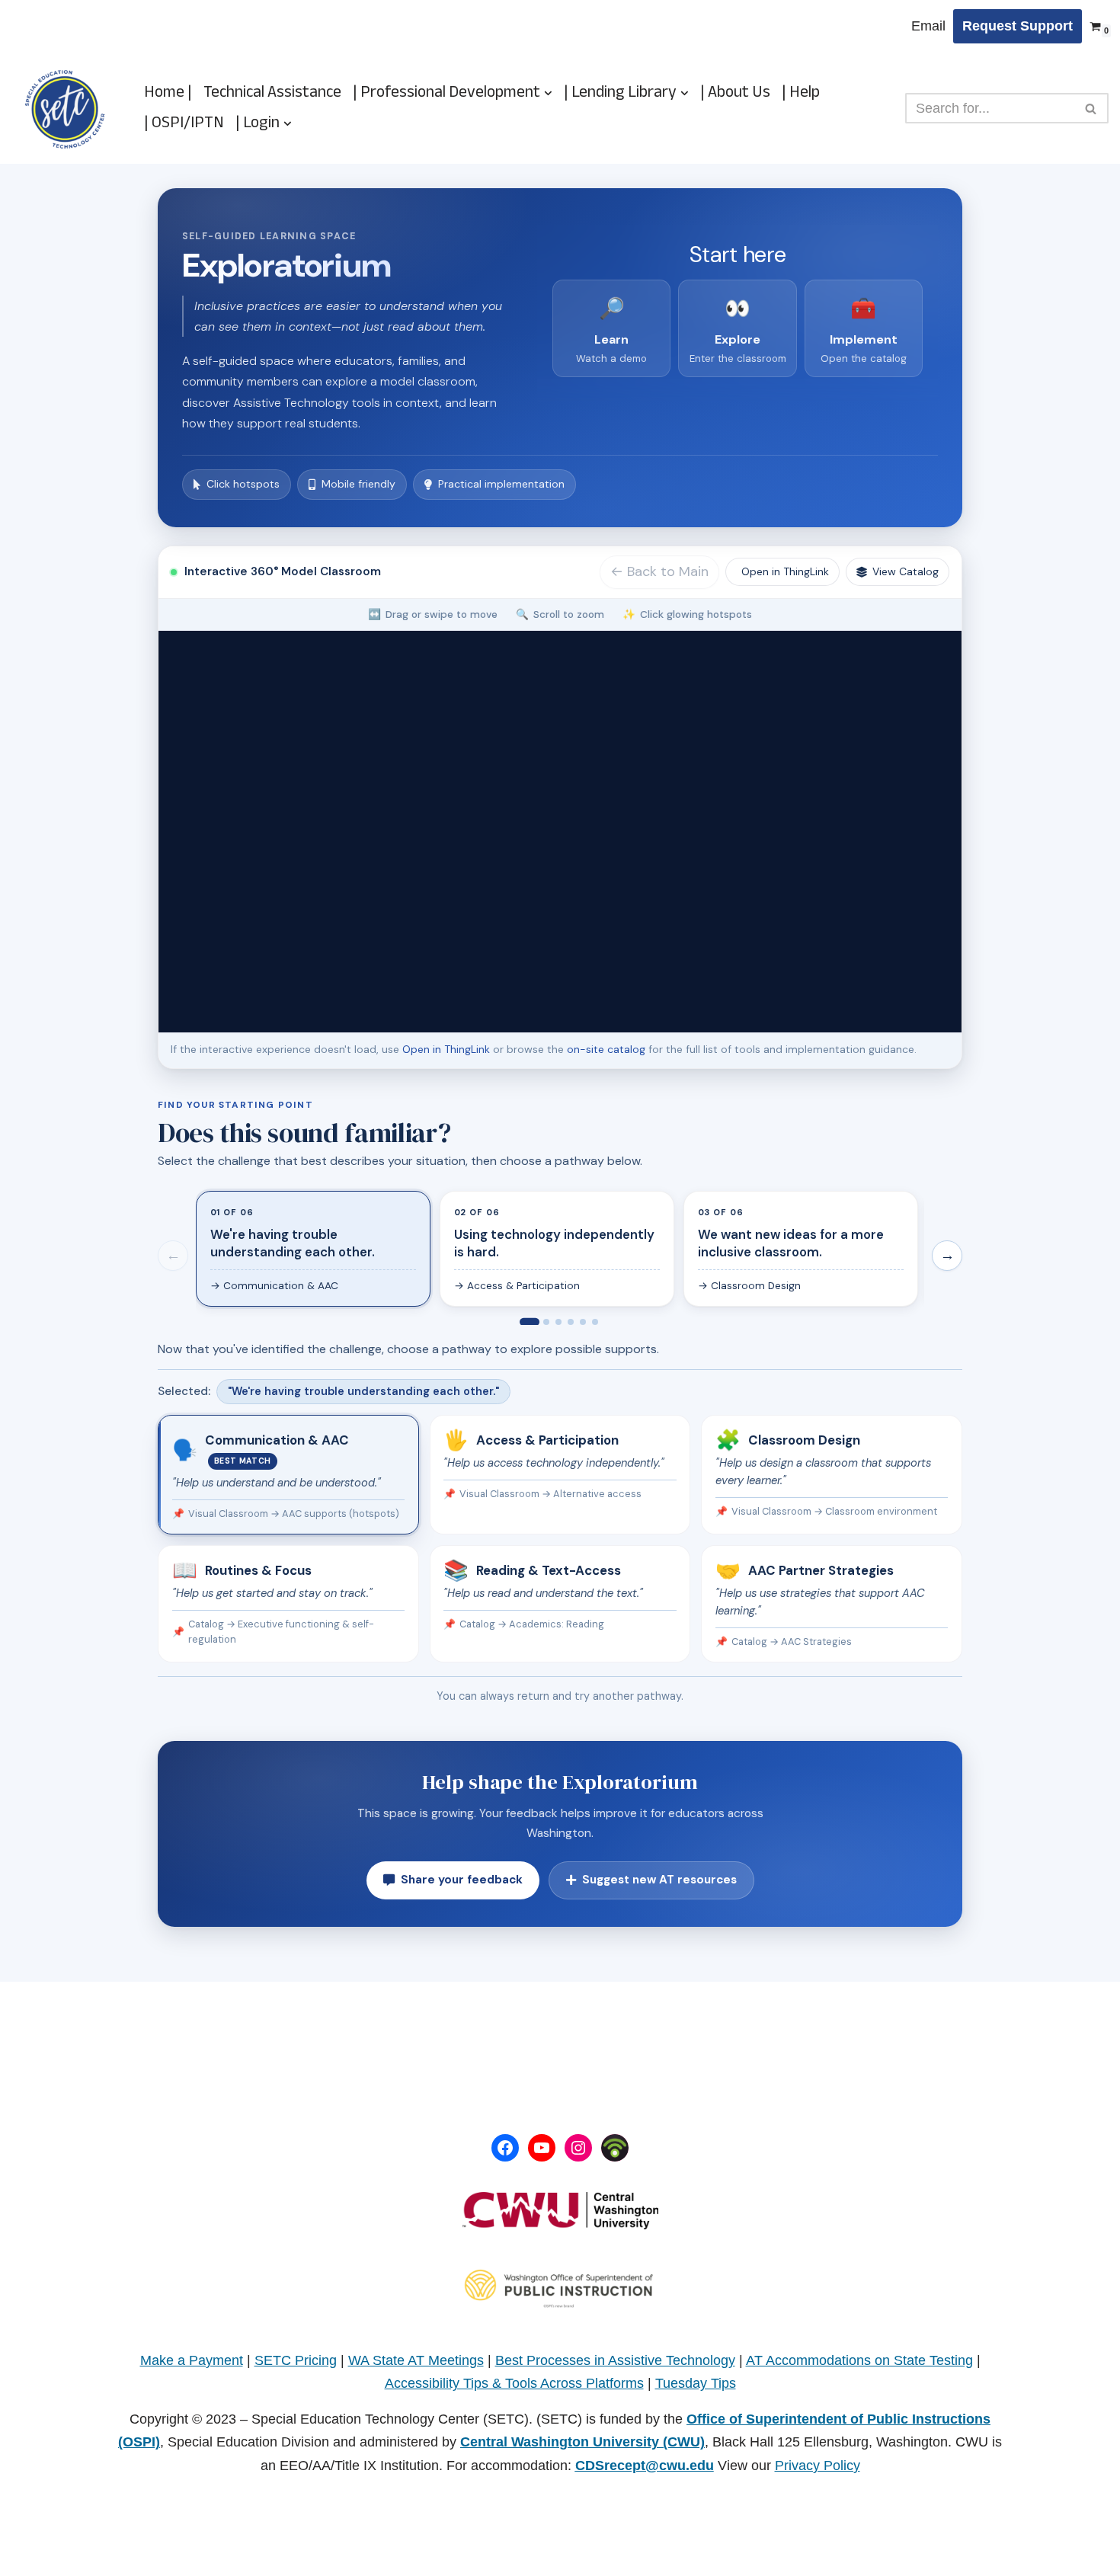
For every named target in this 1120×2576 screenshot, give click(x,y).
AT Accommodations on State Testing (859, 2360)
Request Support (1018, 26)
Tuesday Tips (696, 2383)
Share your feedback (462, 1880)
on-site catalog (606, 1049)
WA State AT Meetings (416, 2360)
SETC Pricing (296, 2360)
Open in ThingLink (785, 571)
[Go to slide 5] (583, 1322)
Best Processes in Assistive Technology (615, 2360)
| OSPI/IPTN (184, 123)
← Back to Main (659, 571)
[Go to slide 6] (595, 1322)
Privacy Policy (818, 2466)
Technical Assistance (272, 93)
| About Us (735, 93)
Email (928, 26)
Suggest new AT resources (659, 1880)
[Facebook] (505, 2148)
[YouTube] (542, 2148)
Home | (168, 93)
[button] (548, 93)
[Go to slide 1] (530, 1321)
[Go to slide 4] (571, 1322)
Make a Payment (192, 2360)
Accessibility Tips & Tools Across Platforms (514, 2383)
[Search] (1091, 108)
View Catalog (906, 571)
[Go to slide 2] (546, 1322)
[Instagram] (578, 2148)
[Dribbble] (615, 2148)
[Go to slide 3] (558, 1322)
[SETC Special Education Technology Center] (65, 109)
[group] (560, 1252)
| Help (801, 93)
